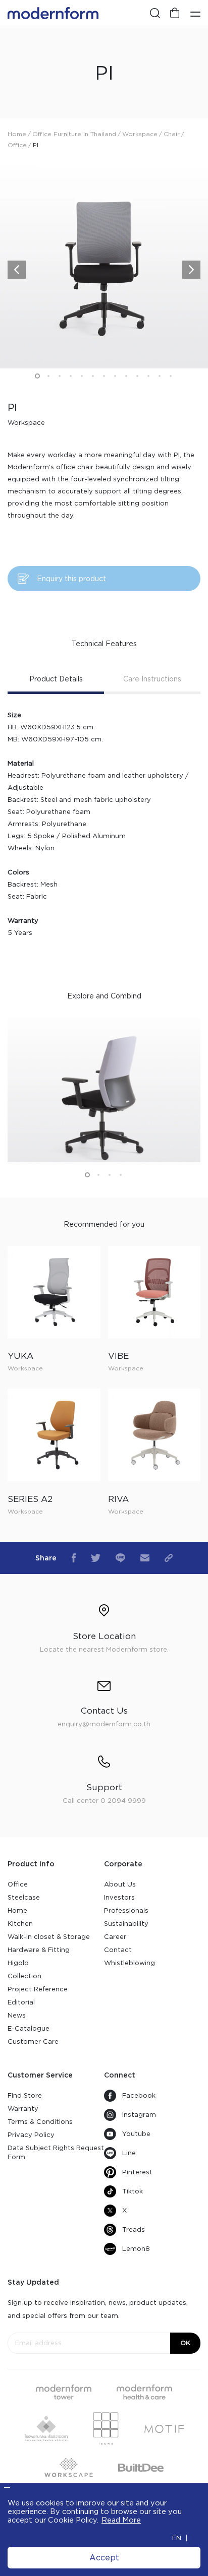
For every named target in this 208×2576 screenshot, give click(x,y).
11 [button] (148, 376)
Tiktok (133, 2191)
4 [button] (71, 376)
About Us (120, 1884)
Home (17, 1910)
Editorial (21, 2002)
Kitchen (20, 1924)
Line (129, 2153)
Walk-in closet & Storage (49, 1937)
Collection (24, 1976)
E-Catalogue (29, 2028)
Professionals (126, 1910)
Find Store (25, 2095)
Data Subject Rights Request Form (56, 2152)
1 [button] (37, 376)
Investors (119, 1897)
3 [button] (60, 376)
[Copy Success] (169, 1558)
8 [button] (115, 376)
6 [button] (93, 376)
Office (18, 1884)
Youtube (136, 2134)
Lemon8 (136, 2249)
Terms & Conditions (40, 2122)
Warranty (23, 2109)
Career (115, 1937)
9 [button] (126, 376)
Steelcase (24, 1897)
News (17, 2015)
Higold (18, 1963)
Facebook (139, 2095)
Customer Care (33, 2041)
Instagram (139, 2115)
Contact (118, 1950)
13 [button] (171, 376)
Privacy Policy (31, 2135)
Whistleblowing (129, 1963)
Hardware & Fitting (39, 1950)
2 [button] (48, 376)
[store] (175, 14)
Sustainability (126, 1924)
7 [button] (104, 376)
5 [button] (82, 376)
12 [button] (160, 376)
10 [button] (137, 376)
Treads (134, 2229)
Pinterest (137, 2172)
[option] (104, 265)
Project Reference (38, 1989)
